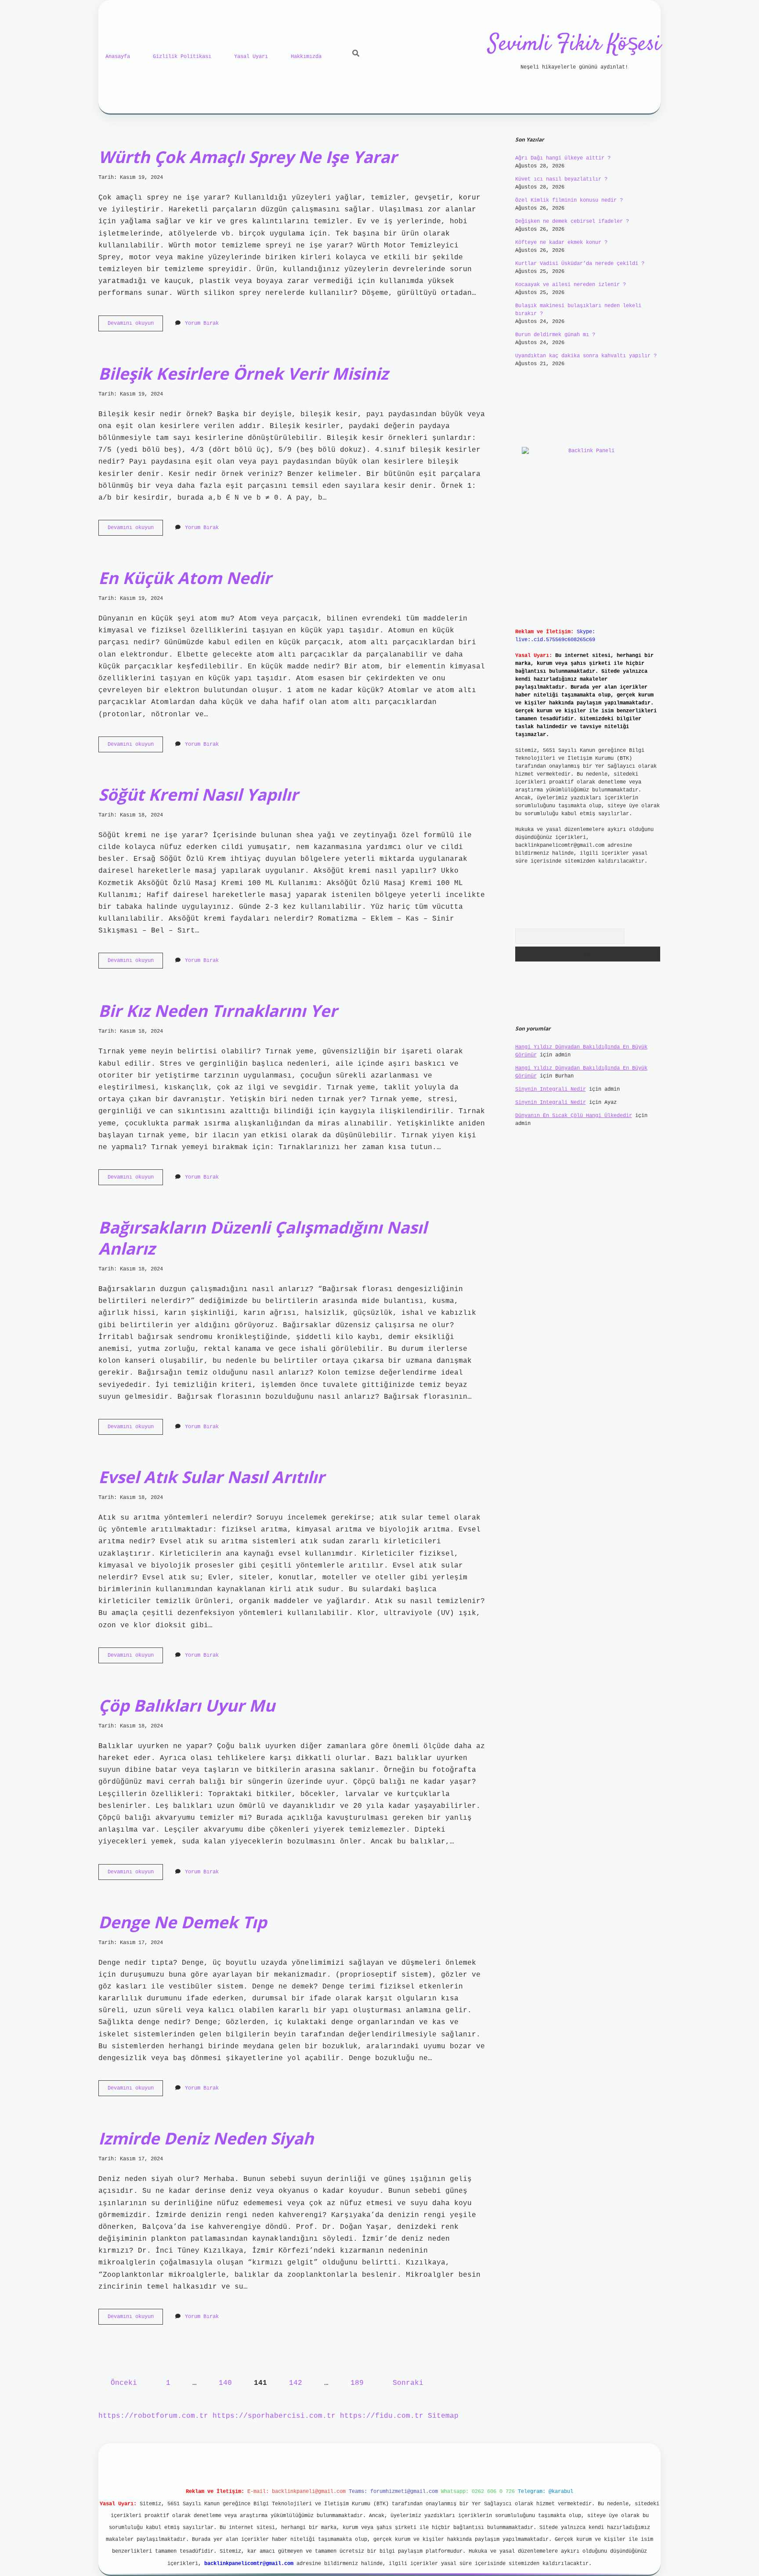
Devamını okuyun (135, 326)
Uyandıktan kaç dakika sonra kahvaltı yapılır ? (586, 356)
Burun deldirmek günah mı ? (555, 335)
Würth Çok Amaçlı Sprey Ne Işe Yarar (248, 157)
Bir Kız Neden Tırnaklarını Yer (218, 1010)
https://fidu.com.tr (382, 2416)
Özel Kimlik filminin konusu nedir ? (569, 200)
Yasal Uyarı (251, 57)
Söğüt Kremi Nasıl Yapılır (198, 794)
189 (357, 2383)
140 (225, 2383)
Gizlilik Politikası (182, 57)
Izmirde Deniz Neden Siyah (206, 2138)
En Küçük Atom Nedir (185, 578)
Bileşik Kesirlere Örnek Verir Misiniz (243, 373)
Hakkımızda (306, 57)
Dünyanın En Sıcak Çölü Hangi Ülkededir (574, 1116)
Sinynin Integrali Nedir (551, 1089)
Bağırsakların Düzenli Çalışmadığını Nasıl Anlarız (263, 1238)
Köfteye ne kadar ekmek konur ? (561, 243)
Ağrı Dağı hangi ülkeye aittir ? (563, 158)
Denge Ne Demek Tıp (183, 1922)
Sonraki (408, 2383)
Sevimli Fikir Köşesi (574, 45)
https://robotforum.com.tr (153, 2416)
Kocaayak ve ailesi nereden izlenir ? (571, 285)
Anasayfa (118, 57)
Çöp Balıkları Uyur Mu (187, 1705)
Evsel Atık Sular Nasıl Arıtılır (211, 1477)
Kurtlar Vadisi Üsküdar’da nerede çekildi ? (580, 264)
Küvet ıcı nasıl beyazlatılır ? (561, 179)
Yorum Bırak (202, 323)
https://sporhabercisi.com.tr (274, 2416)
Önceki (124, 2383)
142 (296, 2383)
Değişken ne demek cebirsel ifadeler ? (572, 221)
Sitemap (443, 2416)
